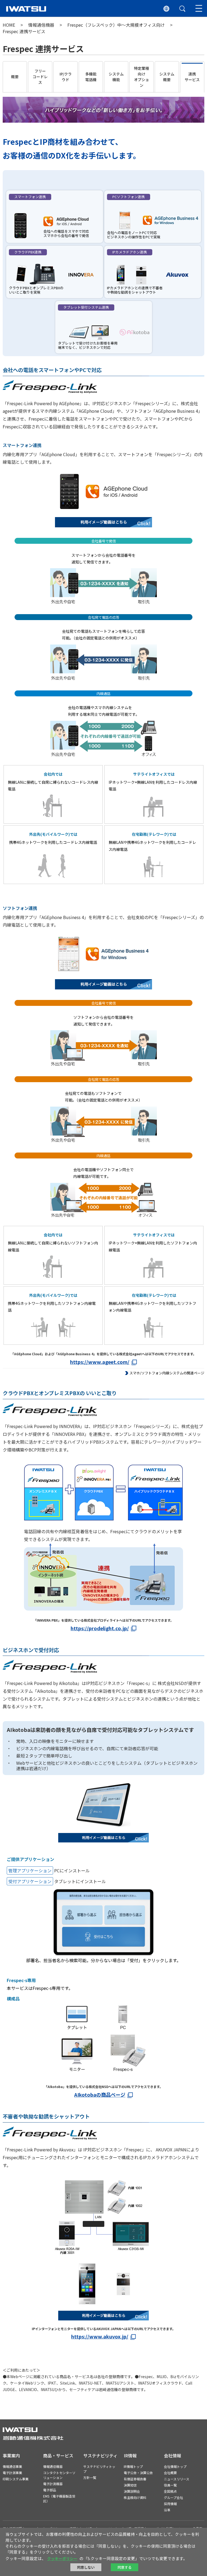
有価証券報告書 (135, 2479)
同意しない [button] (86, 2567)
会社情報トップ (175, 2466)
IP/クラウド (66, 77)
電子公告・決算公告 (138, 2473)
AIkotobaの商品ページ (100, 2094)
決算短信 (130, 2485)
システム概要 (167, 77)
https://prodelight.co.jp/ (100, 1628)
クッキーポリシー (62, 2558)
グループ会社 (173, 2497)
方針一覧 (90, 2477)
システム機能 (116, 77)
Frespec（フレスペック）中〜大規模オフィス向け (116, 25)
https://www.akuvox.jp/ (100, 2336)
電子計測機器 (53, 2484)
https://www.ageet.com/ (100, 1362)
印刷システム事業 (16, 2479)
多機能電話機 (91, 77)
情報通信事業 (12, 2466)
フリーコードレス (40, 77)
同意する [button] (125, 2567)
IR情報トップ (133, 2466)
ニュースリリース (177, 2479)
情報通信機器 (41, 25)
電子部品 (50, 2490)
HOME (9, 25)
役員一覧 (170, 2485)
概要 (15, 77)
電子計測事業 (12, 2473)
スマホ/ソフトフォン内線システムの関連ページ (167, 1373)
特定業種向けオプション (142, 77)
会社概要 (170, 2473)
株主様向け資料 (135, 2497)
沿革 (167, 2510)
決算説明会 (132, 2491)
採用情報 (170, 2504)
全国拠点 (170, 2491)
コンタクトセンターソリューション (59, 2475)
